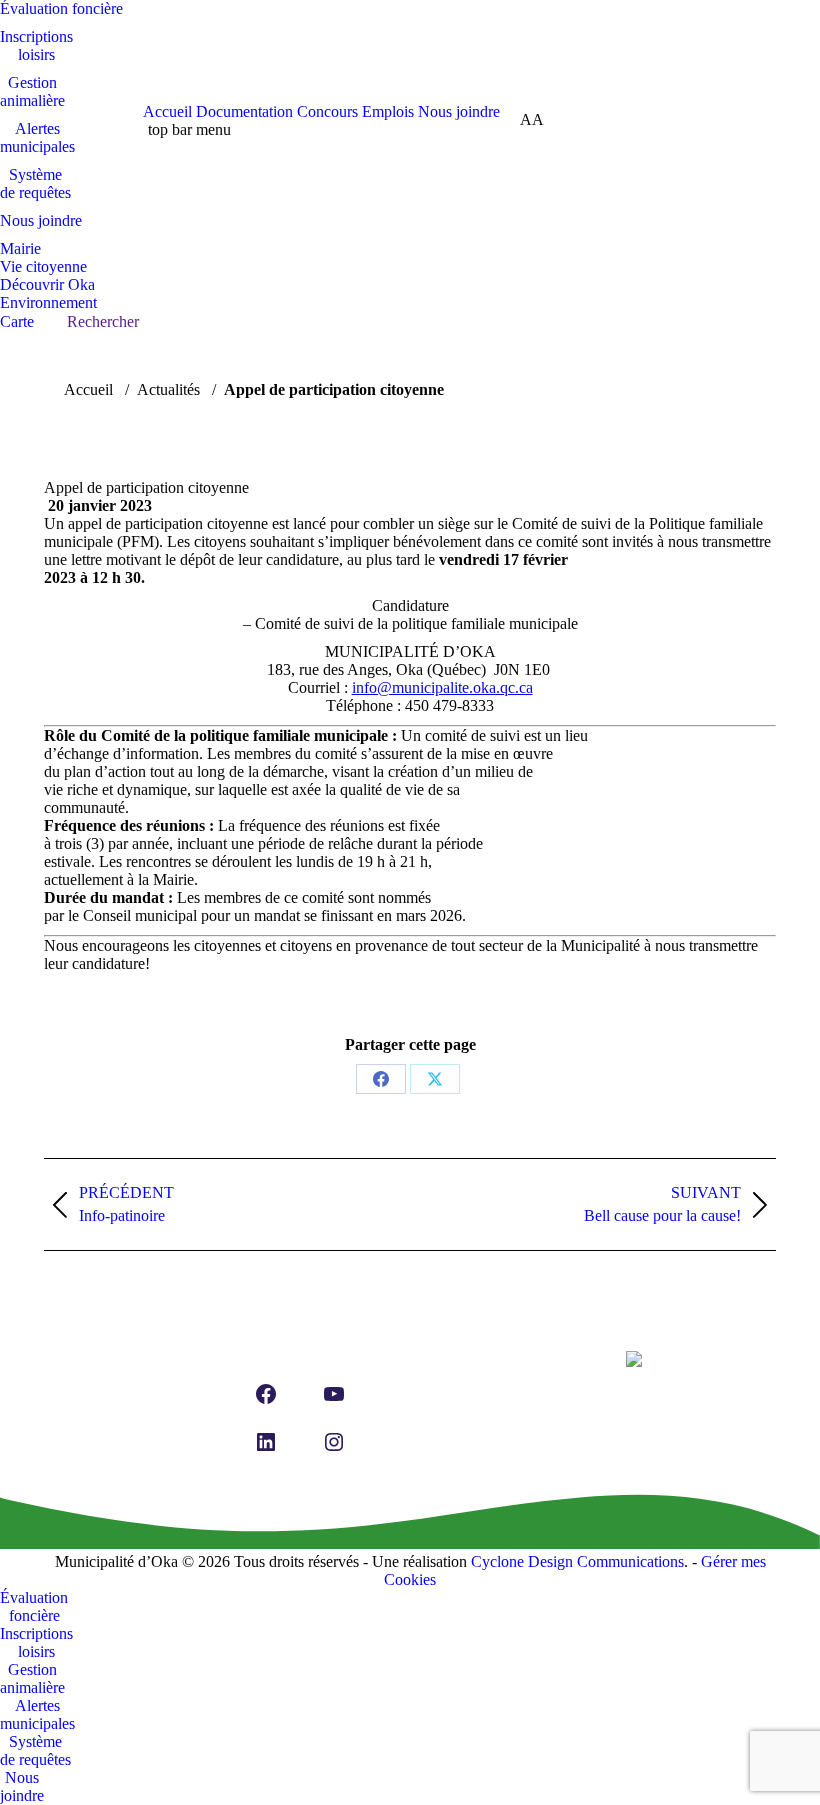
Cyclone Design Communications (577, 1561)
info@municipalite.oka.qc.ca (442, 687)
